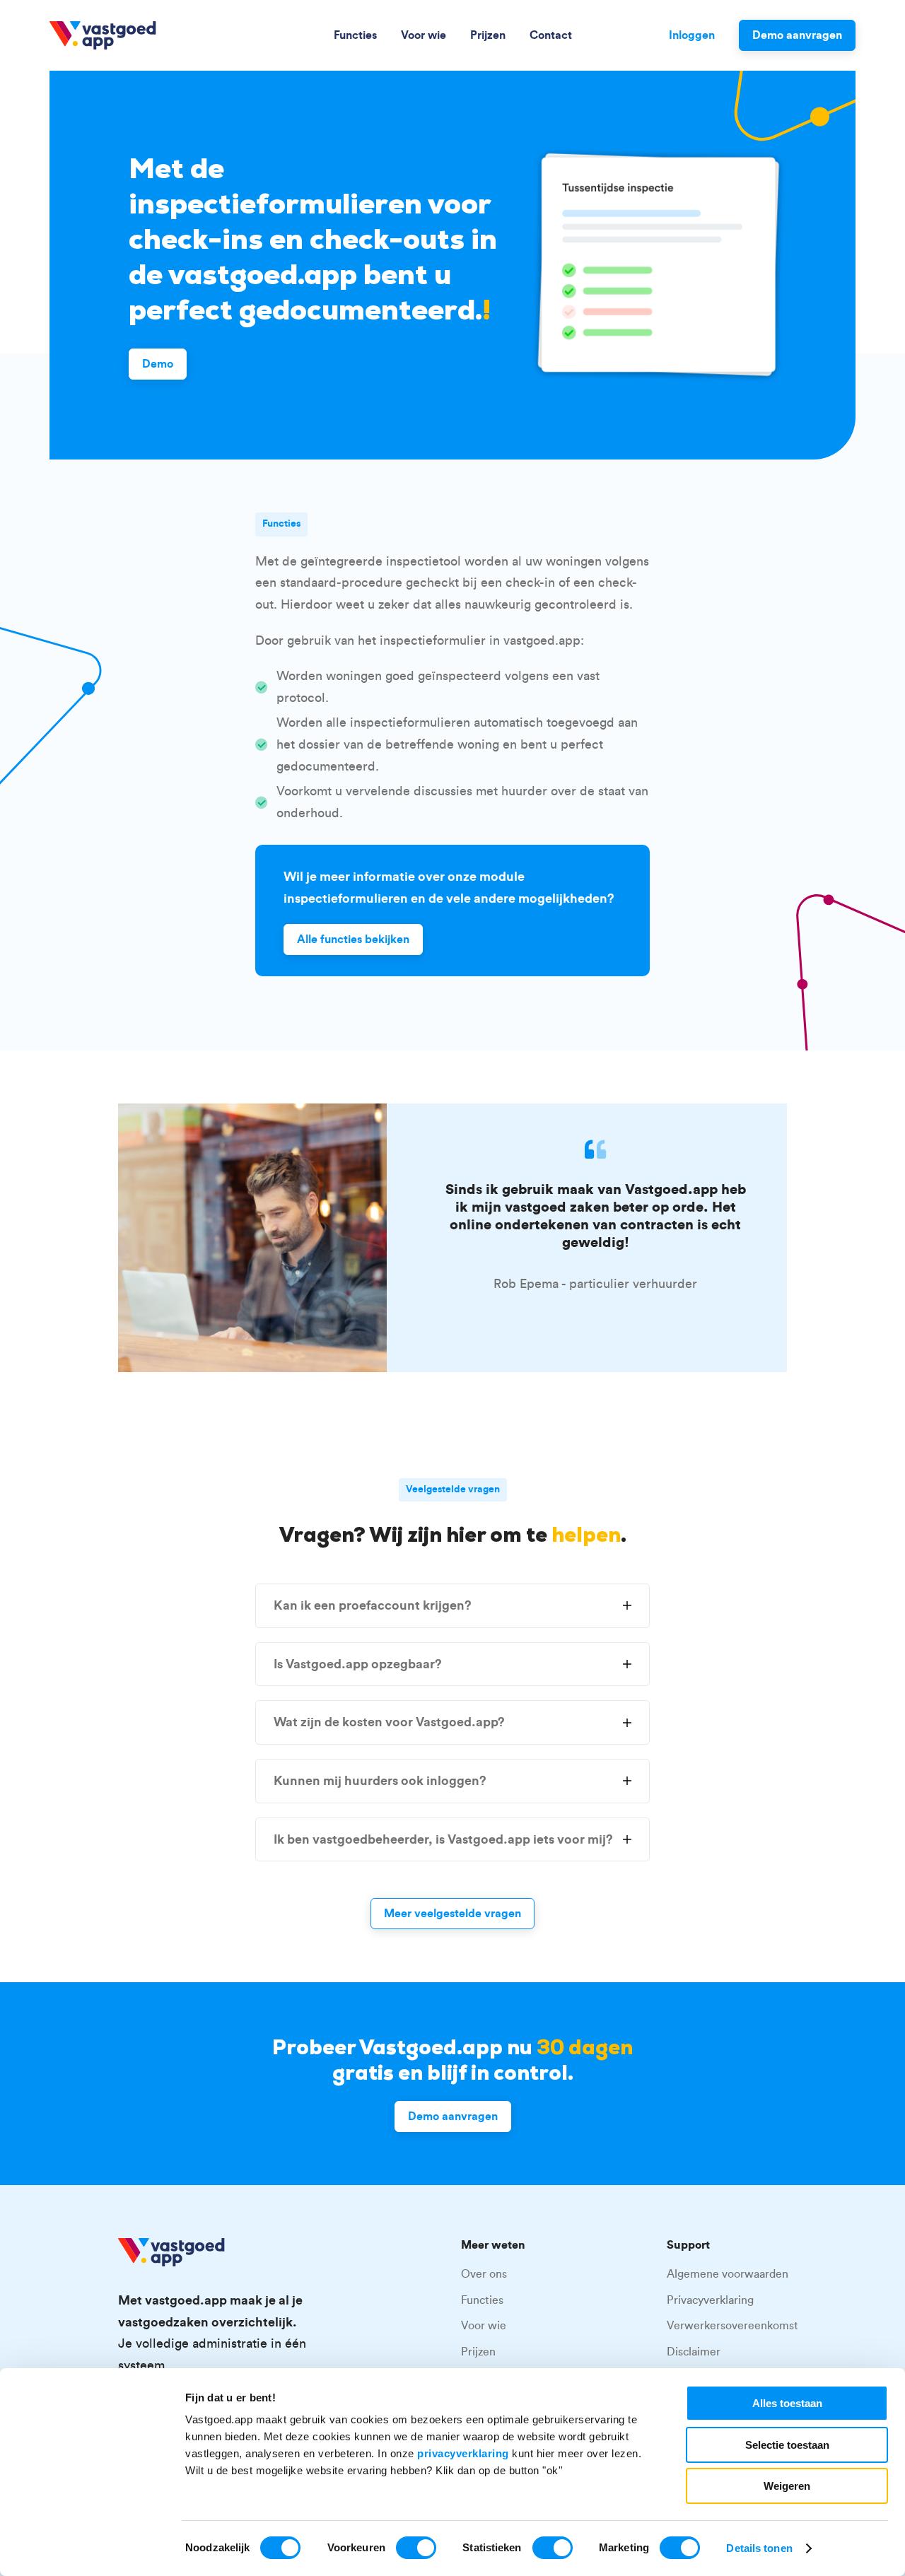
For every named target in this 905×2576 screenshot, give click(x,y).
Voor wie (424, 35)
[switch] (416, 2548)
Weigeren (787, 2486)
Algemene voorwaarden (728, 2274)
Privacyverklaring (710, 2300)
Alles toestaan (787, 2403)
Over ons (484, 2274)
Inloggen (692, 35)
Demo (158, 364)
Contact (551, 35)
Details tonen (759, 2548)
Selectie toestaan (787, 2445)
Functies (355, 35)
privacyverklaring (463, 2453)
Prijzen (488, 35)
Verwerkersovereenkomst (732, 2326)
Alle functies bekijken (353, 939)
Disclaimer (694, 2352)
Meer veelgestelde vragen (452, 1914)
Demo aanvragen (797, 35)
